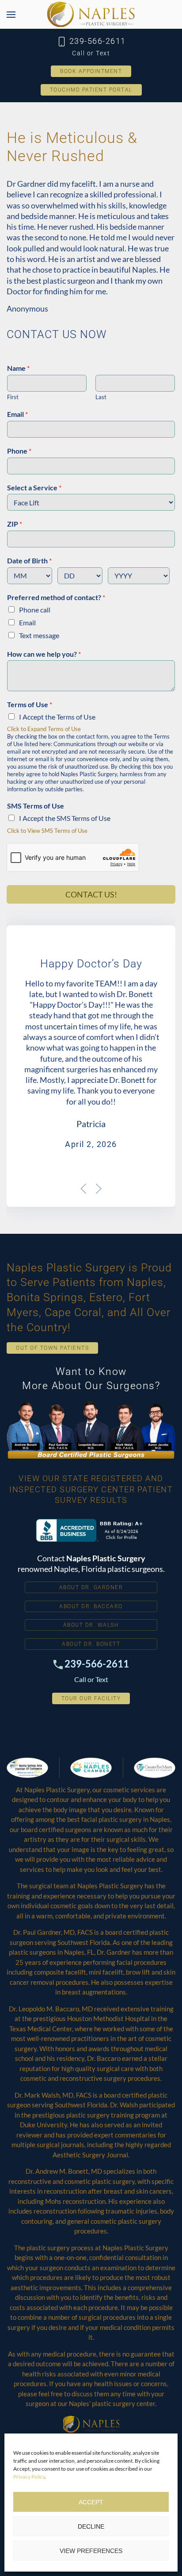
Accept (91, 2502)
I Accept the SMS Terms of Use (65, 818)
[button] (11, 14)
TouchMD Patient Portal (91, 90)
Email (17, 414)
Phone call (35, 610)
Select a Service (34, 487)
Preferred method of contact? (56, 597)
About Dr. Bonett (91, 1644)
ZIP (15, 524)
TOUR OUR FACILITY (91, 1698)
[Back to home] (91, 14)
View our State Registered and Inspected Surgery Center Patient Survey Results (91, 1489)
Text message (39, 635)
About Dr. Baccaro (91, 1606)
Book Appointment (91, 71)
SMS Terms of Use (36, 806)
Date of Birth (29, 560)
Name (18, 368)
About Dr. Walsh (91, 1625)
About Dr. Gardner (91, 1587)
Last (101, 397)
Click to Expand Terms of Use (44, 729)
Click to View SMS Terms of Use (47, 831)
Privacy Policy (29, 2477)
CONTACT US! (91, 894)
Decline (91, 2526)
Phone (19, 451)
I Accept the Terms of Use (57, 717)
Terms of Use (30, 704)
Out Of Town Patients (52, 1348)
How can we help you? (44, 654)
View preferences (91, 2551)
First (13, 397)
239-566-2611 (96, 41)
